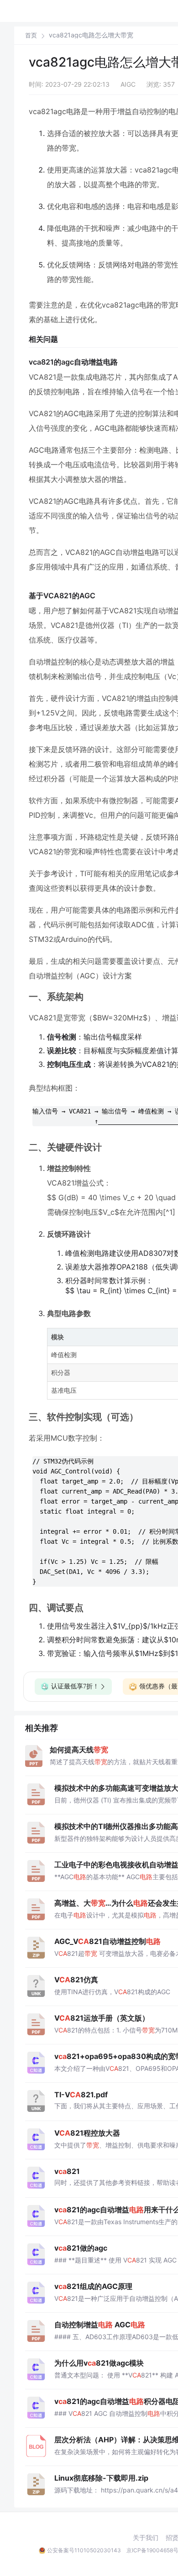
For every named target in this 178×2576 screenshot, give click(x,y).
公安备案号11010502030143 (84, 2550)
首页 (31, 35)
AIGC (128, 84)
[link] (31, 35)
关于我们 (146, 2538)
